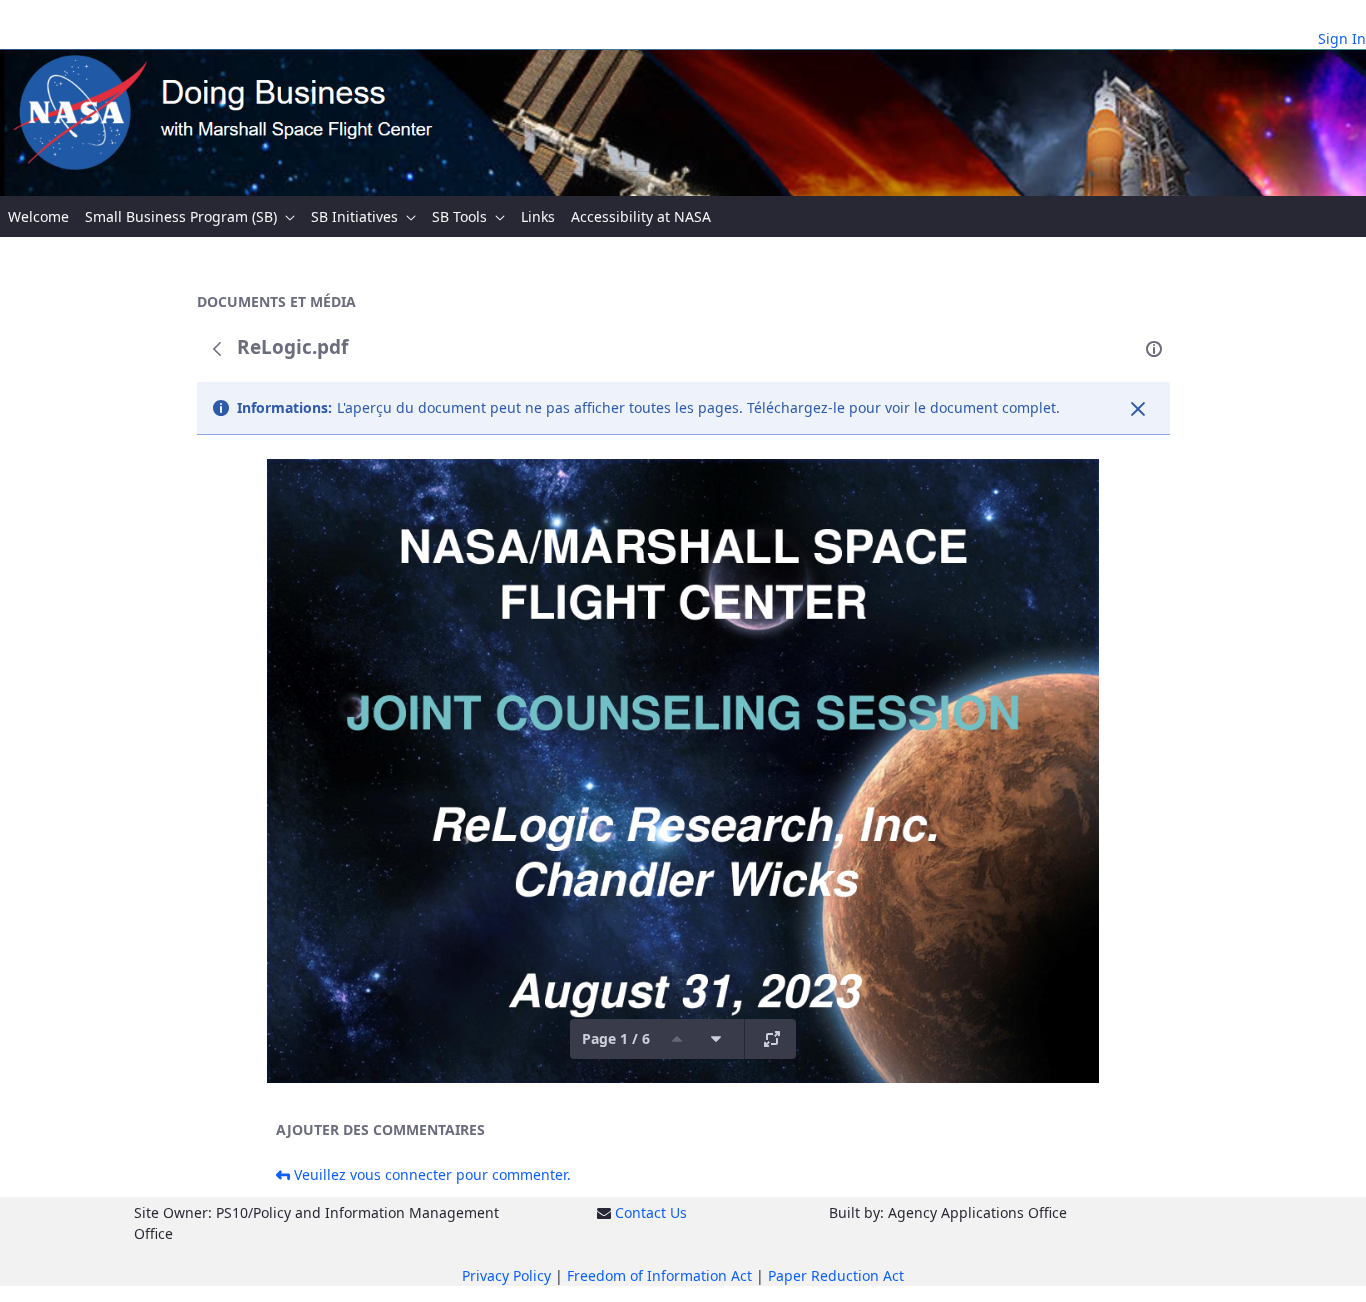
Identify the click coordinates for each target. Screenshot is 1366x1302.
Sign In (1342, 38)
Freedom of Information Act (659, 1275)
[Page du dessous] (716, 1039)
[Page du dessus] (677, 1039)
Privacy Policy (506, 1275)
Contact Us (651, 1212)
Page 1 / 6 (616, 1038)
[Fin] (1138, 409)
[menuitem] (38, 216)
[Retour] (217, 349)
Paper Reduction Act (836, 1275)
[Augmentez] (772, 1039)
